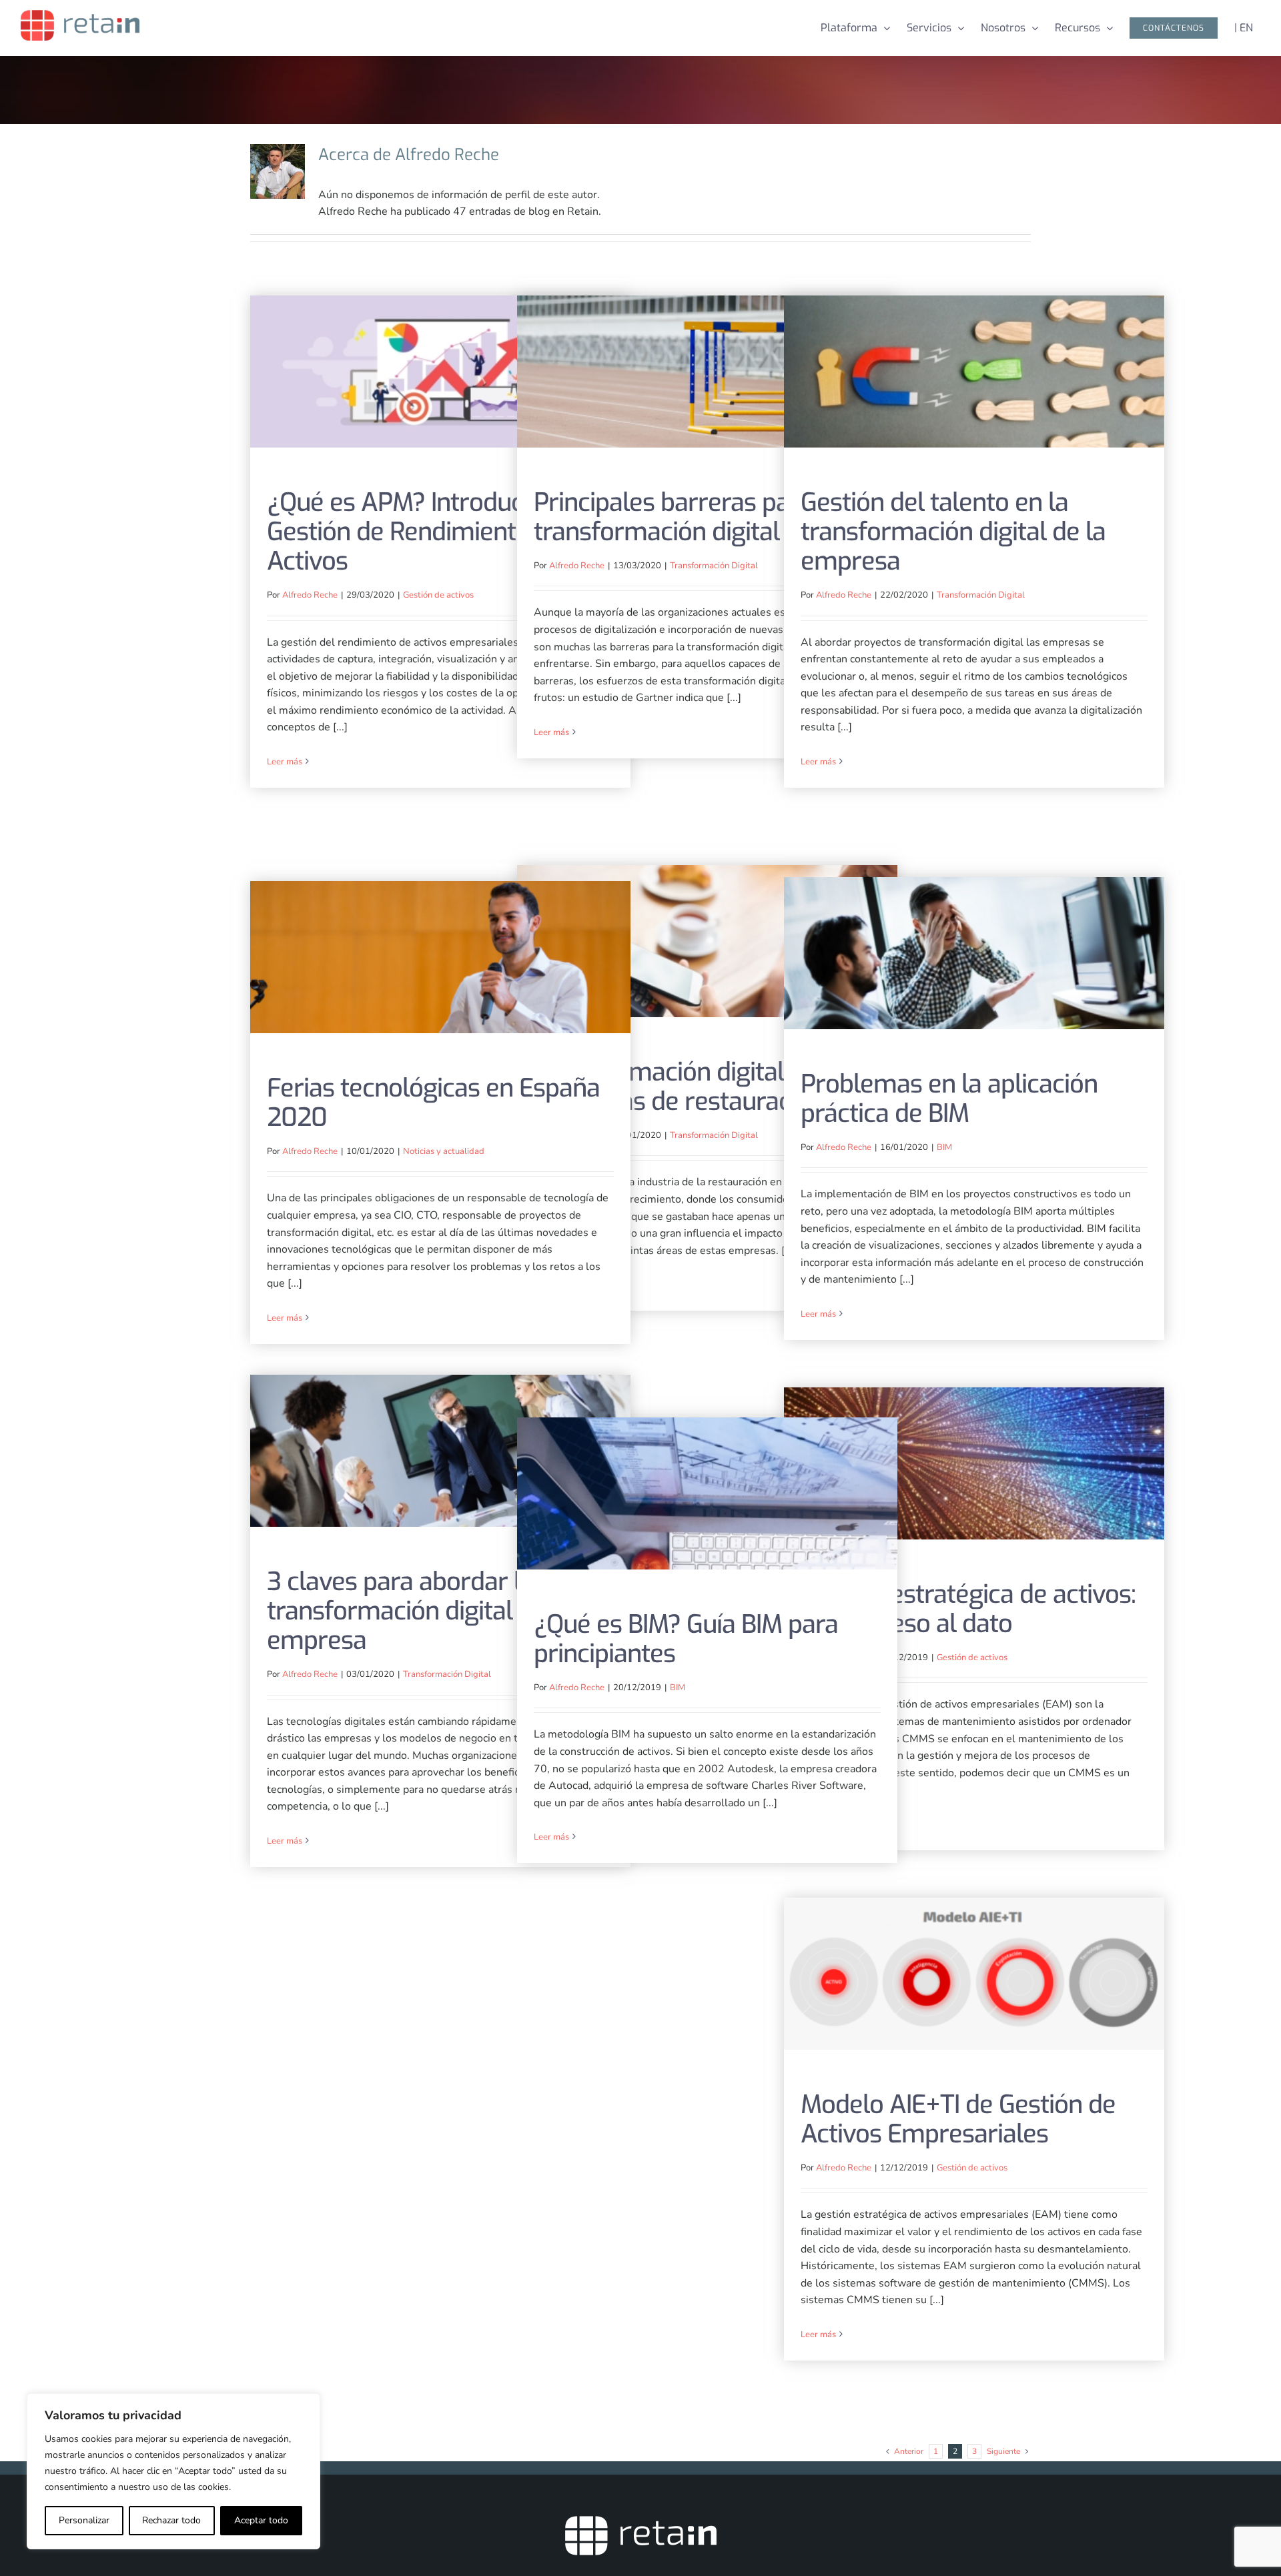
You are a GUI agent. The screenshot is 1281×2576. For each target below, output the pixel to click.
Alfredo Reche (310, 595)
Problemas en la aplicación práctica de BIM (974, 953)
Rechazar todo (171, 2520)
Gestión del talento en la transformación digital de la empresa (974, 372)
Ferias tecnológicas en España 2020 (441, 957)
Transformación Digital (714, 566)
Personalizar (84, 2520)
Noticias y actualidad (444, 1151)
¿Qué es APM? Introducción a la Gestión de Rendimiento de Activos (441, 372)
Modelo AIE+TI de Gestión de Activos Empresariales (974, 1974)
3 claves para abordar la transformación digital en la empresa (441, 1451)
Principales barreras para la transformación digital (708, 372)
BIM (944, 1147)
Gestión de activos (438, 595)
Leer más (285, 762)
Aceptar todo (261, 2520)
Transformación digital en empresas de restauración (708, 941)
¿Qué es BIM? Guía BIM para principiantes (708, 1494)
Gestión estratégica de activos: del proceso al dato (974, 1464)
